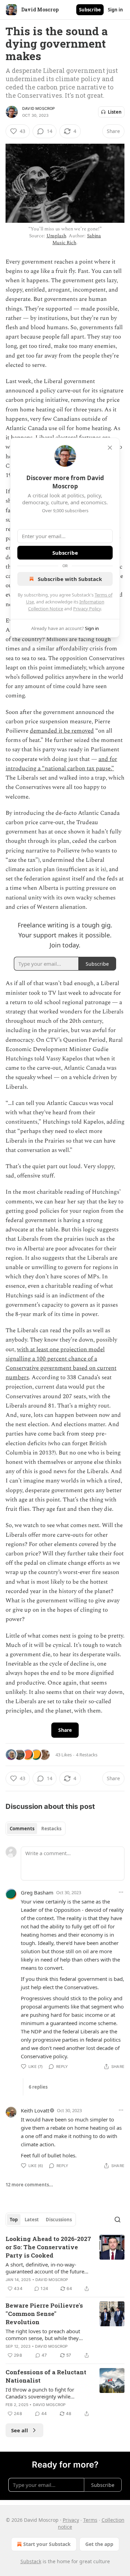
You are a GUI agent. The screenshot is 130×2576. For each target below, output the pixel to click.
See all (20, 2430)
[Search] (118, 2220)
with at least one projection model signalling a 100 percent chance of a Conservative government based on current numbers (61, 1364)
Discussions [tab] (59, 2220)
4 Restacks (87, 1755)
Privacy (71, 2520)
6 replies (38, 2087)
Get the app (99, 2544)
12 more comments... (29, 2185)
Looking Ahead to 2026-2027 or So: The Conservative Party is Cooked (48, 2247)
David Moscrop (39, 108)
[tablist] (36, 1829)
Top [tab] (14, 2220)
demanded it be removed (62, 731)
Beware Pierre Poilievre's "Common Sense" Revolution (44, 2314)
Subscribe (90, 10)
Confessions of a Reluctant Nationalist (46, 2376)
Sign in (115, 10)
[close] (110, 448)
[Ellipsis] (121, 1892)
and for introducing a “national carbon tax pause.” (61, 764)
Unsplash (56, 236)
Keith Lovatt (35, 2110)
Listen (115, 112)
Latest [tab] (32, 2220)
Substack (31, 2561)
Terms (90, 2520)
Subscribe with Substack (70, 579)
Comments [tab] (22, 1829)
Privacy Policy (87, 609)
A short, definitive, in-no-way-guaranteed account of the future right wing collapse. (45, 2268)
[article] (65, 2264)
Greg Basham (37, 1892)
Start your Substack (47, 2544)
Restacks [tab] (51, 1829)
